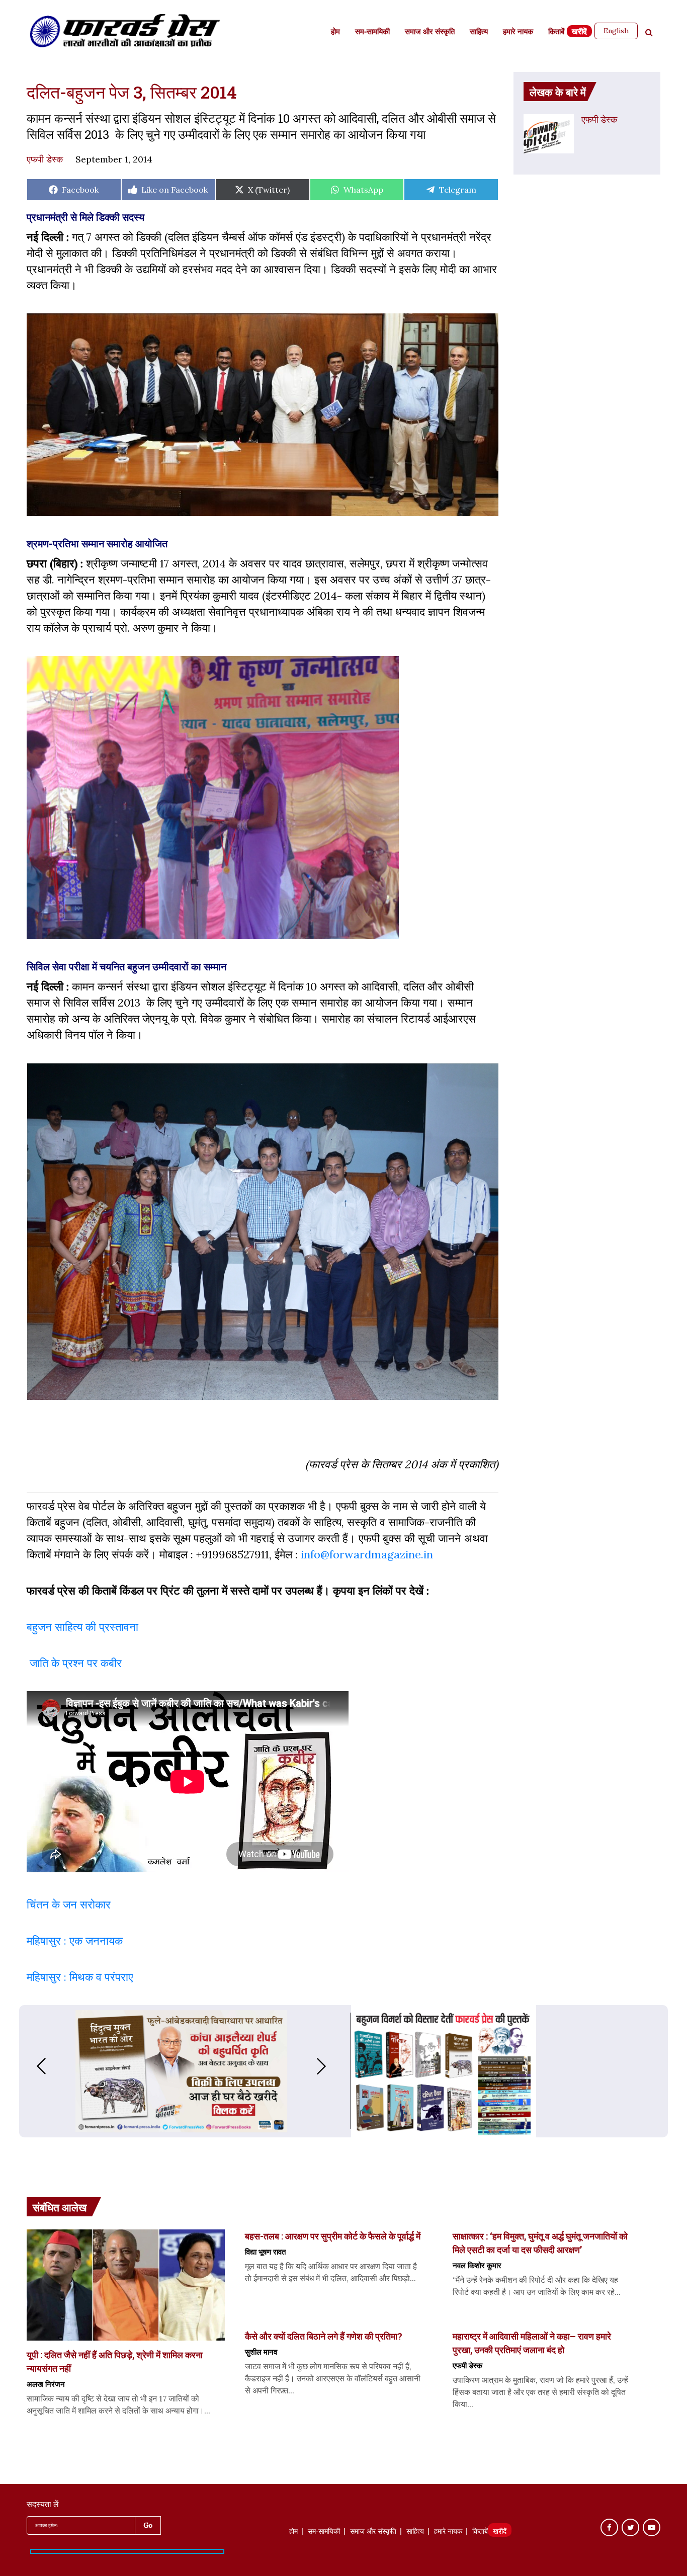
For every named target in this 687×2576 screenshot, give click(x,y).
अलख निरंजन (46, 2384)
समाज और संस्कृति (430, 32)
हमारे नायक (518, 32)
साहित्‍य (479, 32)
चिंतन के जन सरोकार (70, 1904)
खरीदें (579, 32)
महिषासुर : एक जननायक (75, 1941)
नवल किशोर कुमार (477, 2265)
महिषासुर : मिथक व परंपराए (80, 1977)
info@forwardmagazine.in (367, 1554)
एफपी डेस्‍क (45, 159)
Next (331, 2066)
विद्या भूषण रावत (265, 2252)
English (616, 31)
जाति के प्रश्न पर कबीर (74, 1663)
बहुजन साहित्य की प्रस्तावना (84, 1627)
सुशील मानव (261, 2352)
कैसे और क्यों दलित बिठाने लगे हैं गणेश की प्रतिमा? (324, 2336)
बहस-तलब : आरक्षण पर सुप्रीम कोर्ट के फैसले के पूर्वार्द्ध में (333, 2236)
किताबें (556, 32)
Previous (31, 2066)
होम (335, 32)
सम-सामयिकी (372, 32)
